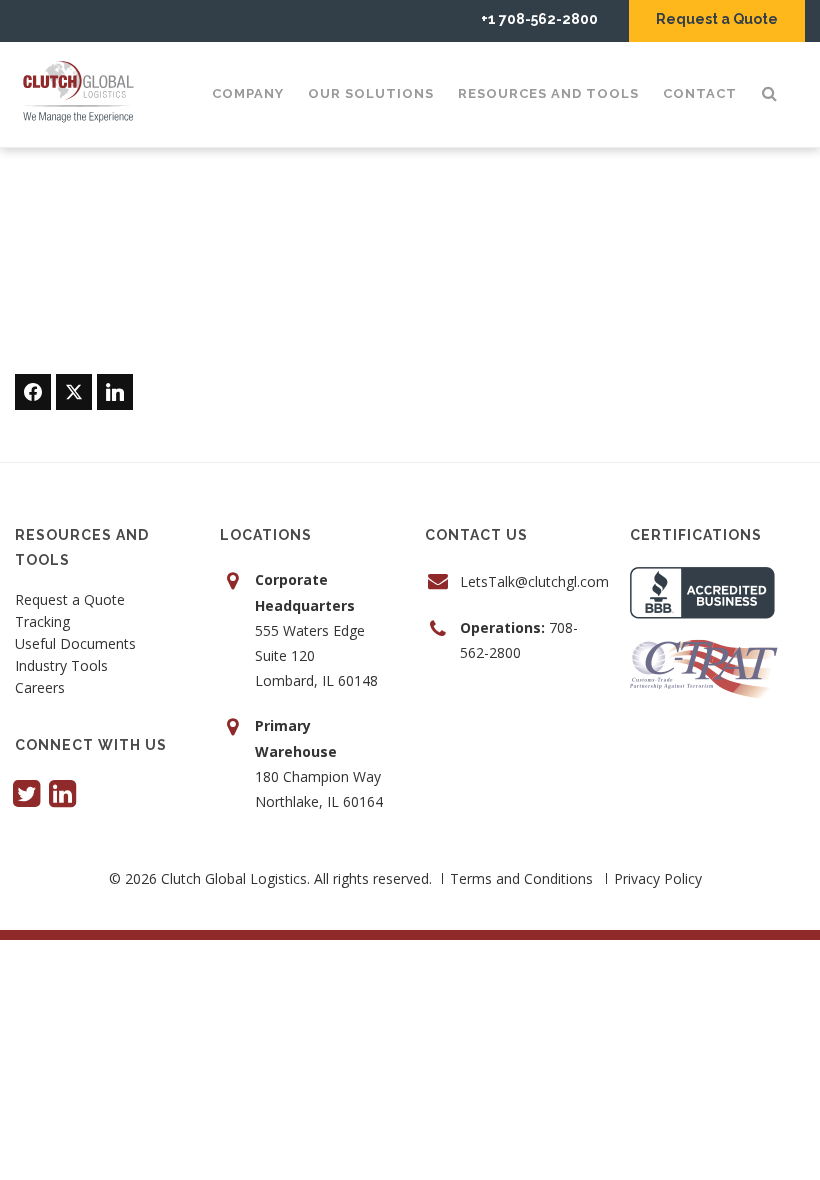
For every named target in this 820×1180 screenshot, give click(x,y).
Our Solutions (371, 93)
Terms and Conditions (521, 878)
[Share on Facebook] (33, 392)
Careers (40, 689)
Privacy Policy (658, 878)
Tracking (42, 623)
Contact (700, 93)
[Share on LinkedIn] (115, 392)
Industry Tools (61, 667)
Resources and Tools (548, 93)
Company (248, 93)
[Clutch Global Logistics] (84, 92)
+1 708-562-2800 (539, 19)
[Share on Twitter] (74, 392)
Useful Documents (75, 645)
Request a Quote (717, 19)
